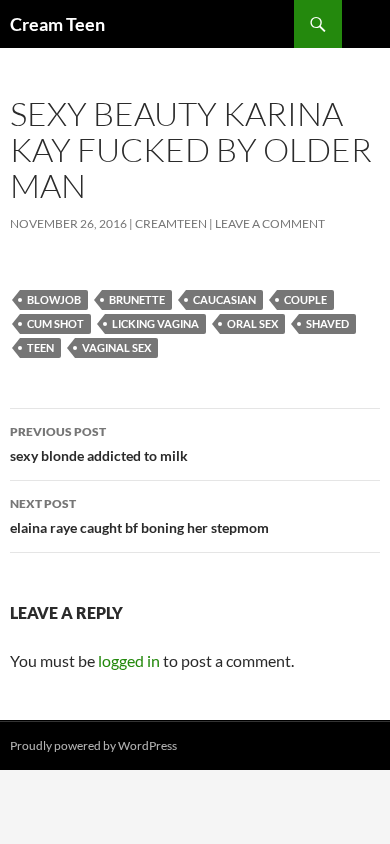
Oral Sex (252, 323)
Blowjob (54, 299)
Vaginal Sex (116, 347)
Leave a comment (270, 223)
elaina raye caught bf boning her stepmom (139, 516)
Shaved (327, 323)
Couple (305, 299)
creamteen (171, 223)
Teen (40, 347)
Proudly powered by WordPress (93, 745)
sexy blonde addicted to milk (99, 444)
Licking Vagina (155, 323)
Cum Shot (55, 323)
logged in (129, 660)
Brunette (137, 299)
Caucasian (224, 299)
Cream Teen (57, 24)
